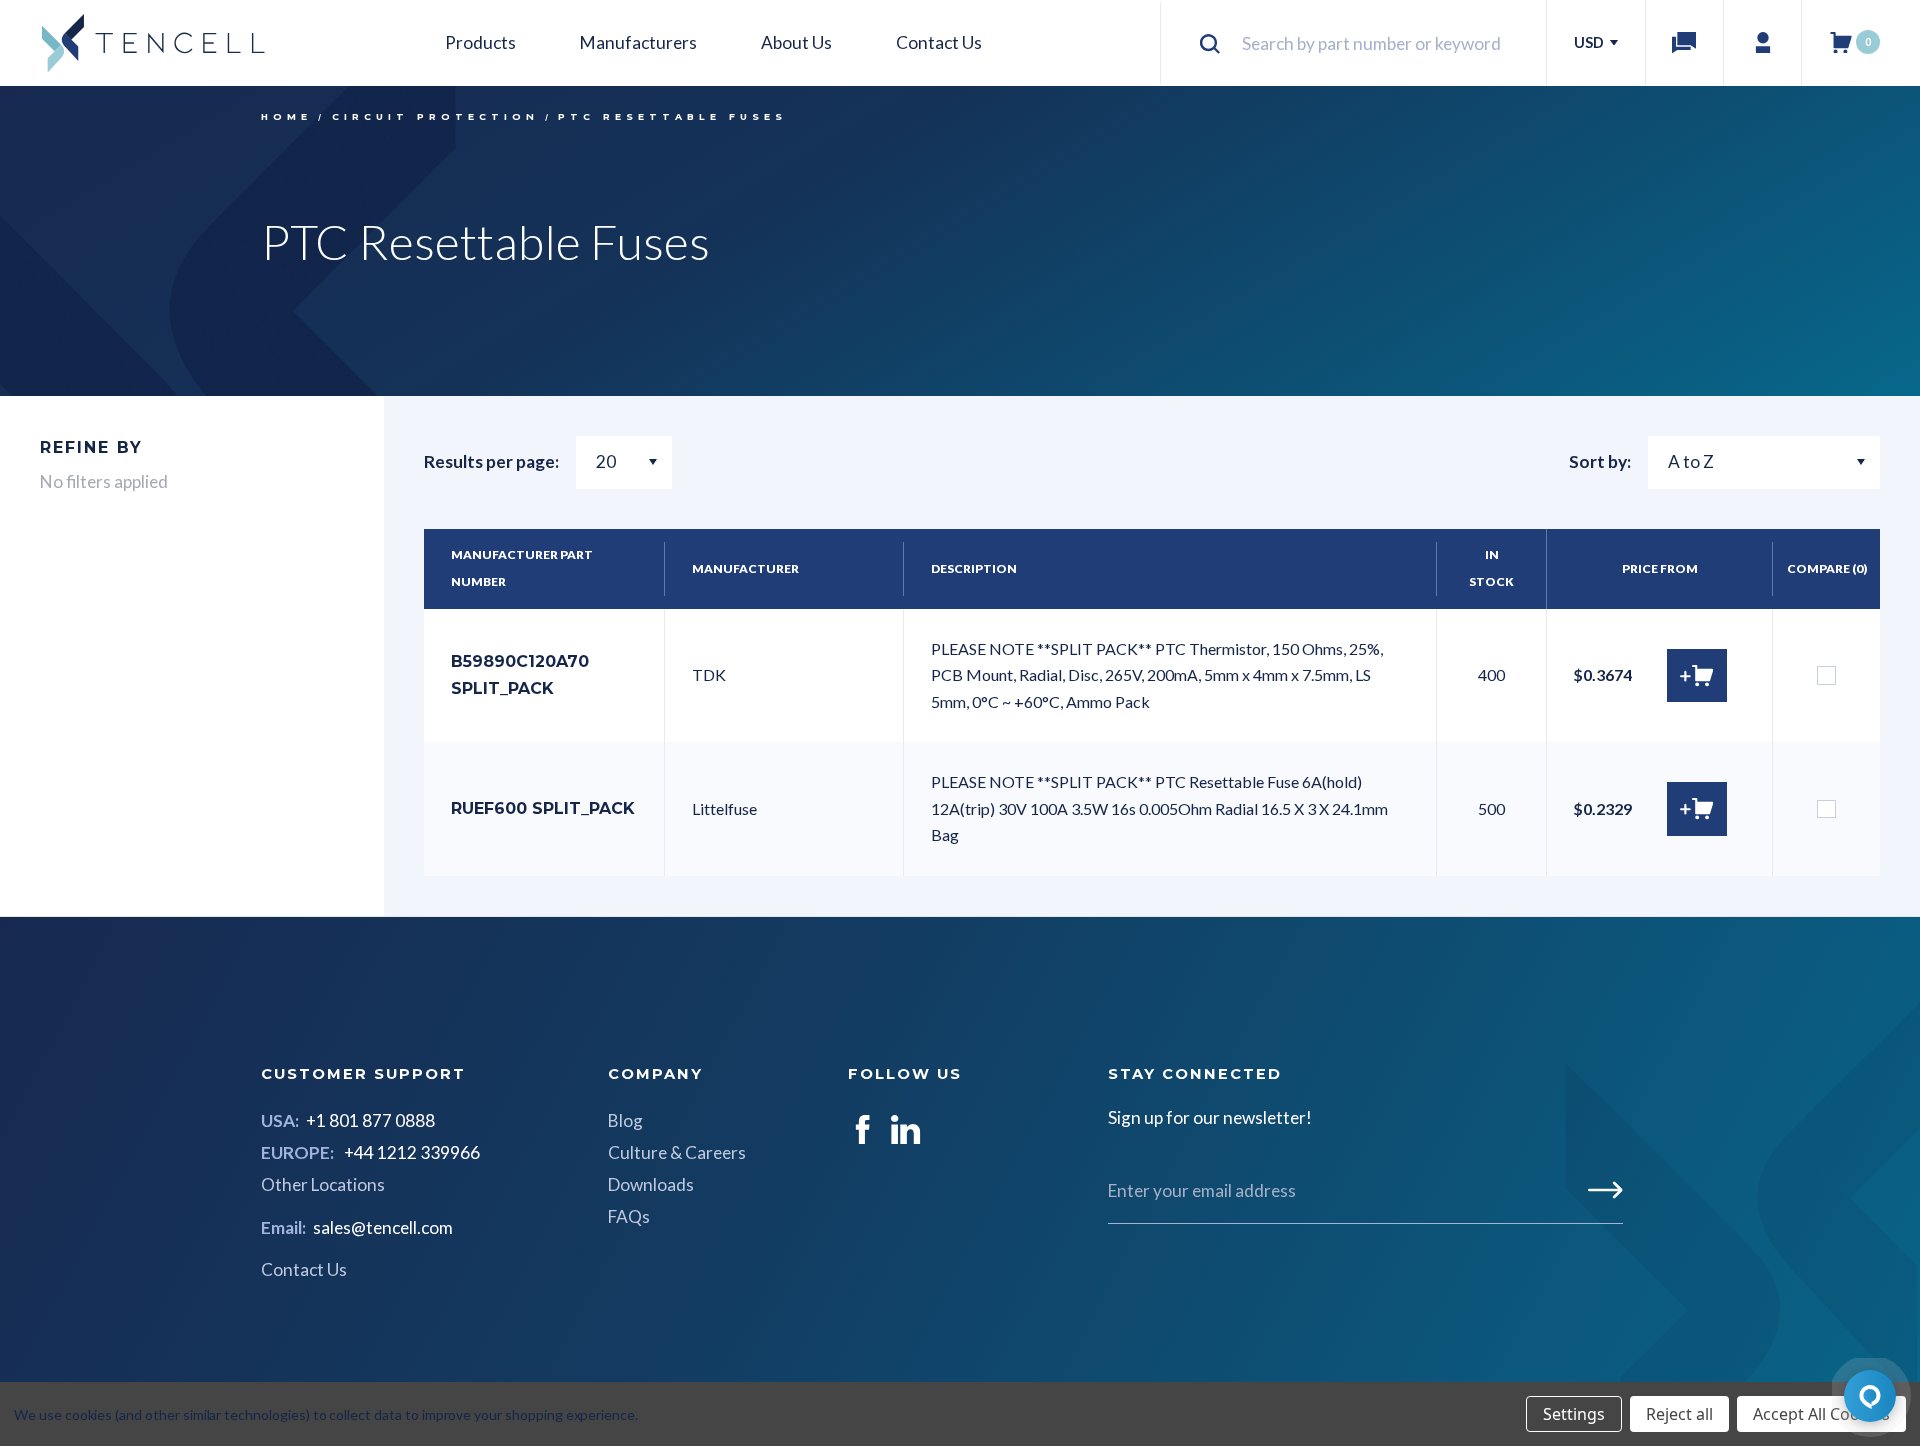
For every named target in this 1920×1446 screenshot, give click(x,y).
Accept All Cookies (1821, 1414)
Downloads (651, 1184)
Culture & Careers (677, 1152)
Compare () (1827, 568)
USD (1590, 42)
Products (480, 42)
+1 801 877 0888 (370, 1120)
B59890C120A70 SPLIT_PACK (520, 675)
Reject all (1679, 1414)
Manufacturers (638, 42)
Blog (625, 1120)
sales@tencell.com (383, 1227)
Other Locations (323, 1184)
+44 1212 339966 (412, 1152)
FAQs (629, 1216)
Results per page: (491, 461)
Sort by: (1600, 461)
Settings (1574, 1414)
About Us (796, 42)
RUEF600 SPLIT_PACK (542, 808)
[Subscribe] (1605, 1190)
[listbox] (1764, 462)
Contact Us (939, 42)
